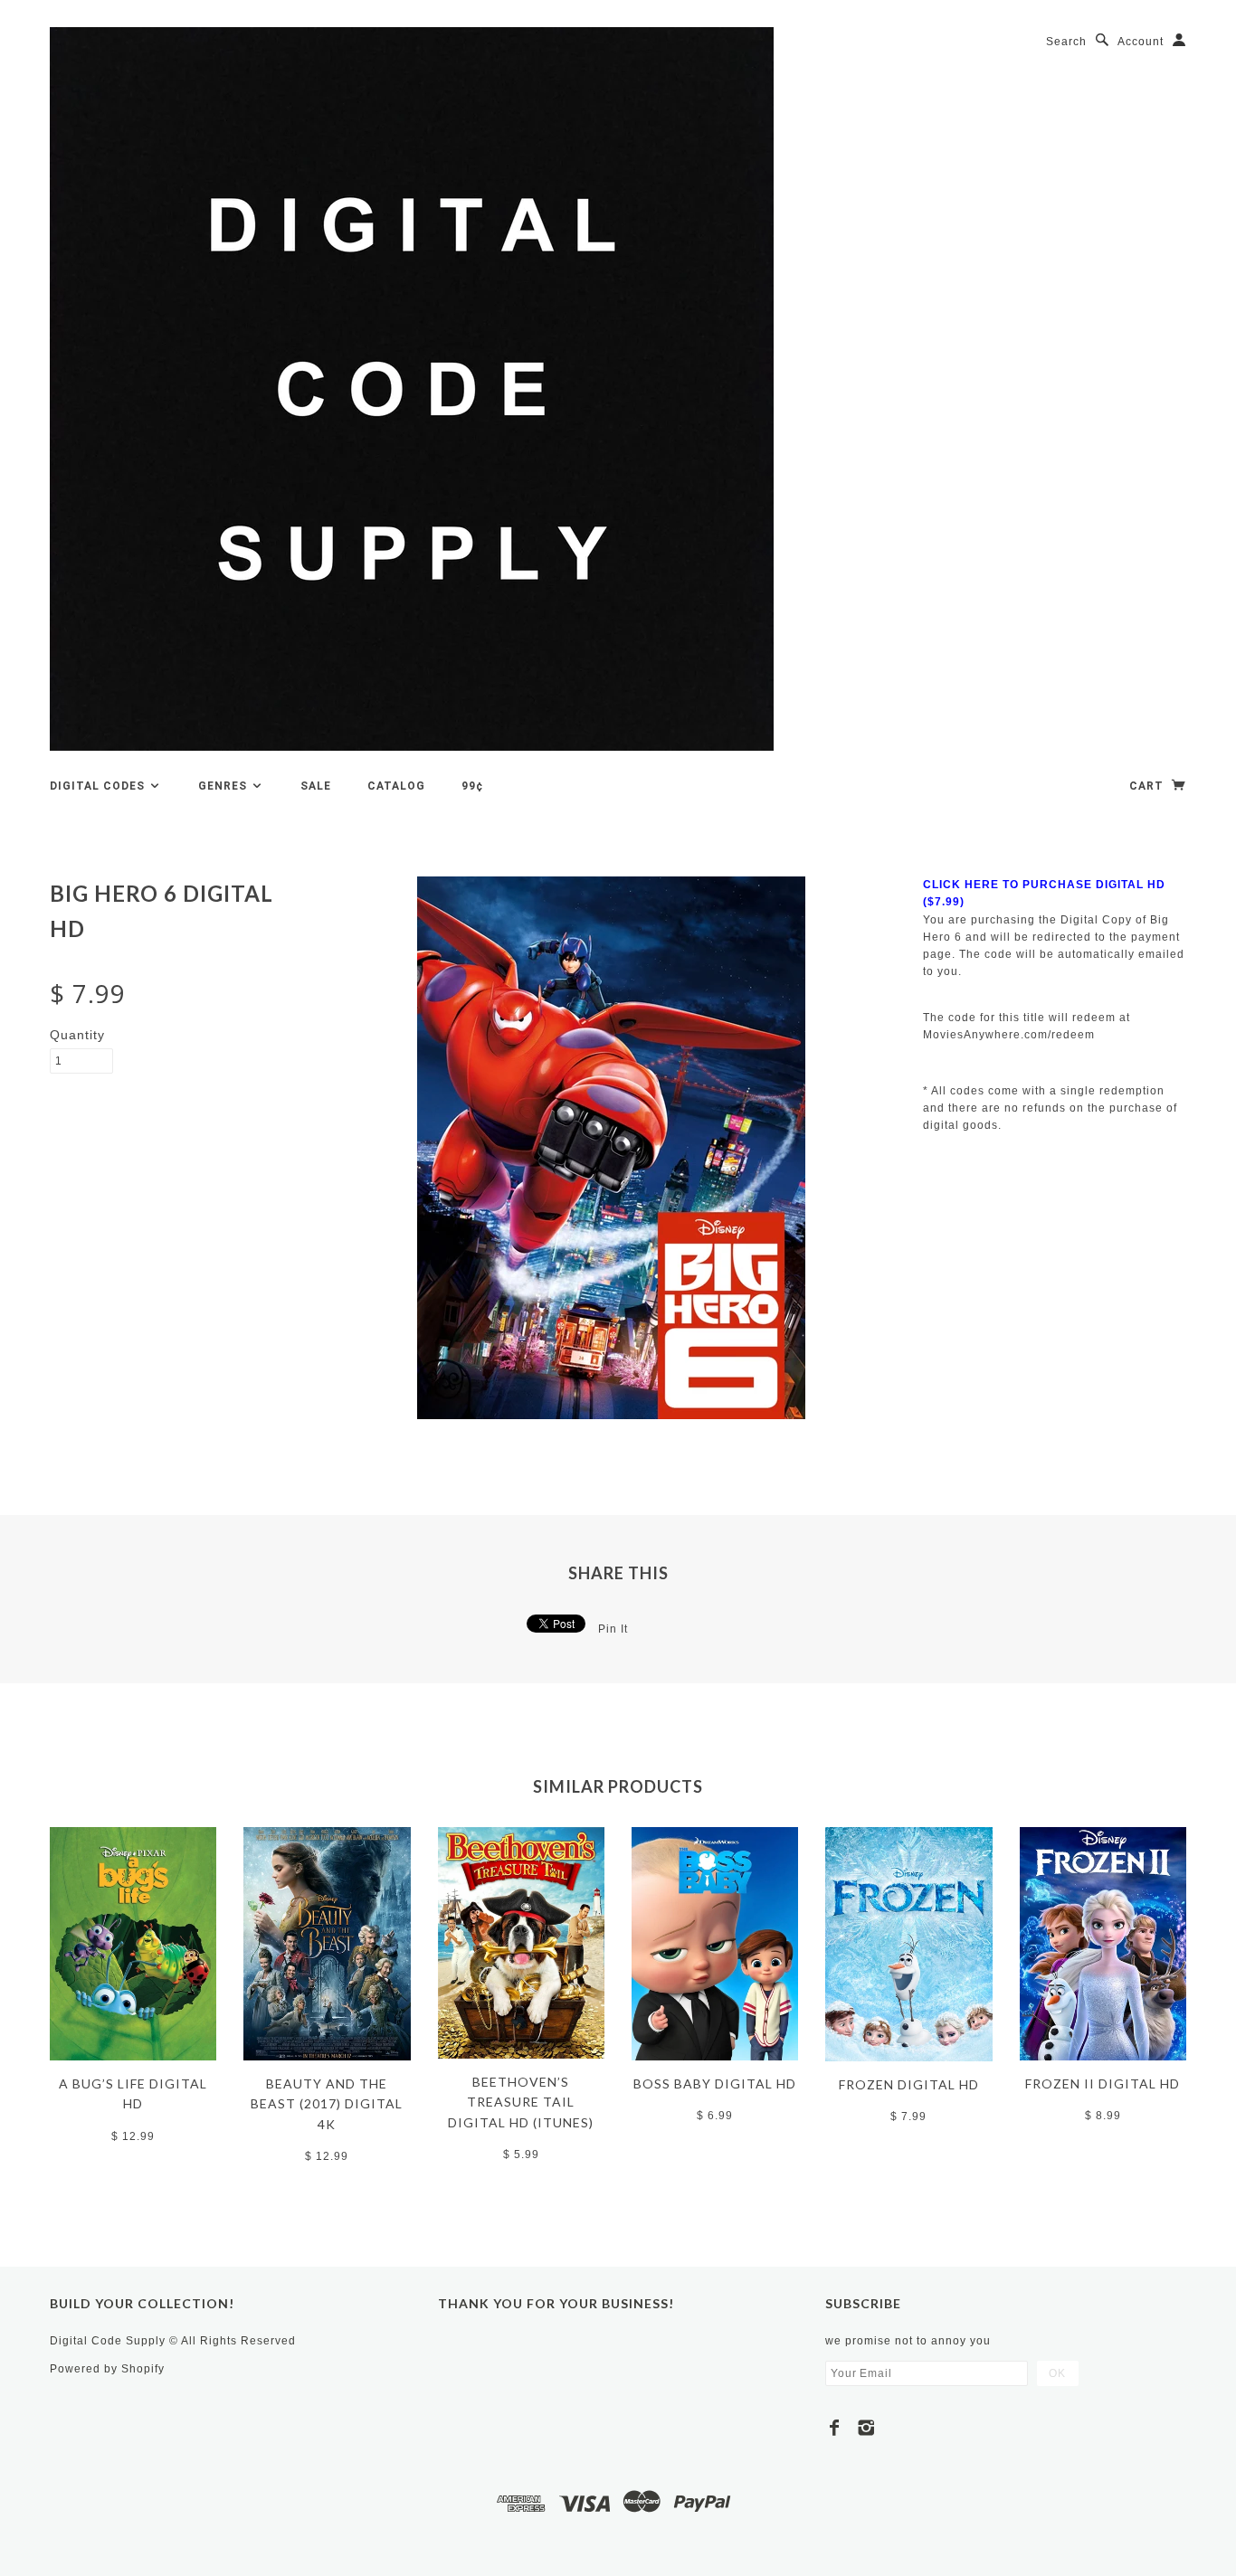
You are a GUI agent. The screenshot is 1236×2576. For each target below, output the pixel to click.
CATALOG (396, 786)
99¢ (472, 786)
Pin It (613, 1629)
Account (1141, 42)
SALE (316, 786)
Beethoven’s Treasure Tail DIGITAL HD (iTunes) (521, 2102)
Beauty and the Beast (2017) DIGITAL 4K (327, 2104)
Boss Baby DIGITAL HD (715, 2084)
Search (1066, 42)
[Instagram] (866, 2428)
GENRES (224, 786)
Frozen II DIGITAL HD (1103, 2084)
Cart (1148, 786)
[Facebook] (835, 2428)
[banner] (412, 389)
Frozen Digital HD (909, 2084)
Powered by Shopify (107, 2369)
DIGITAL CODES (99, 786)
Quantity (77, 1035)
